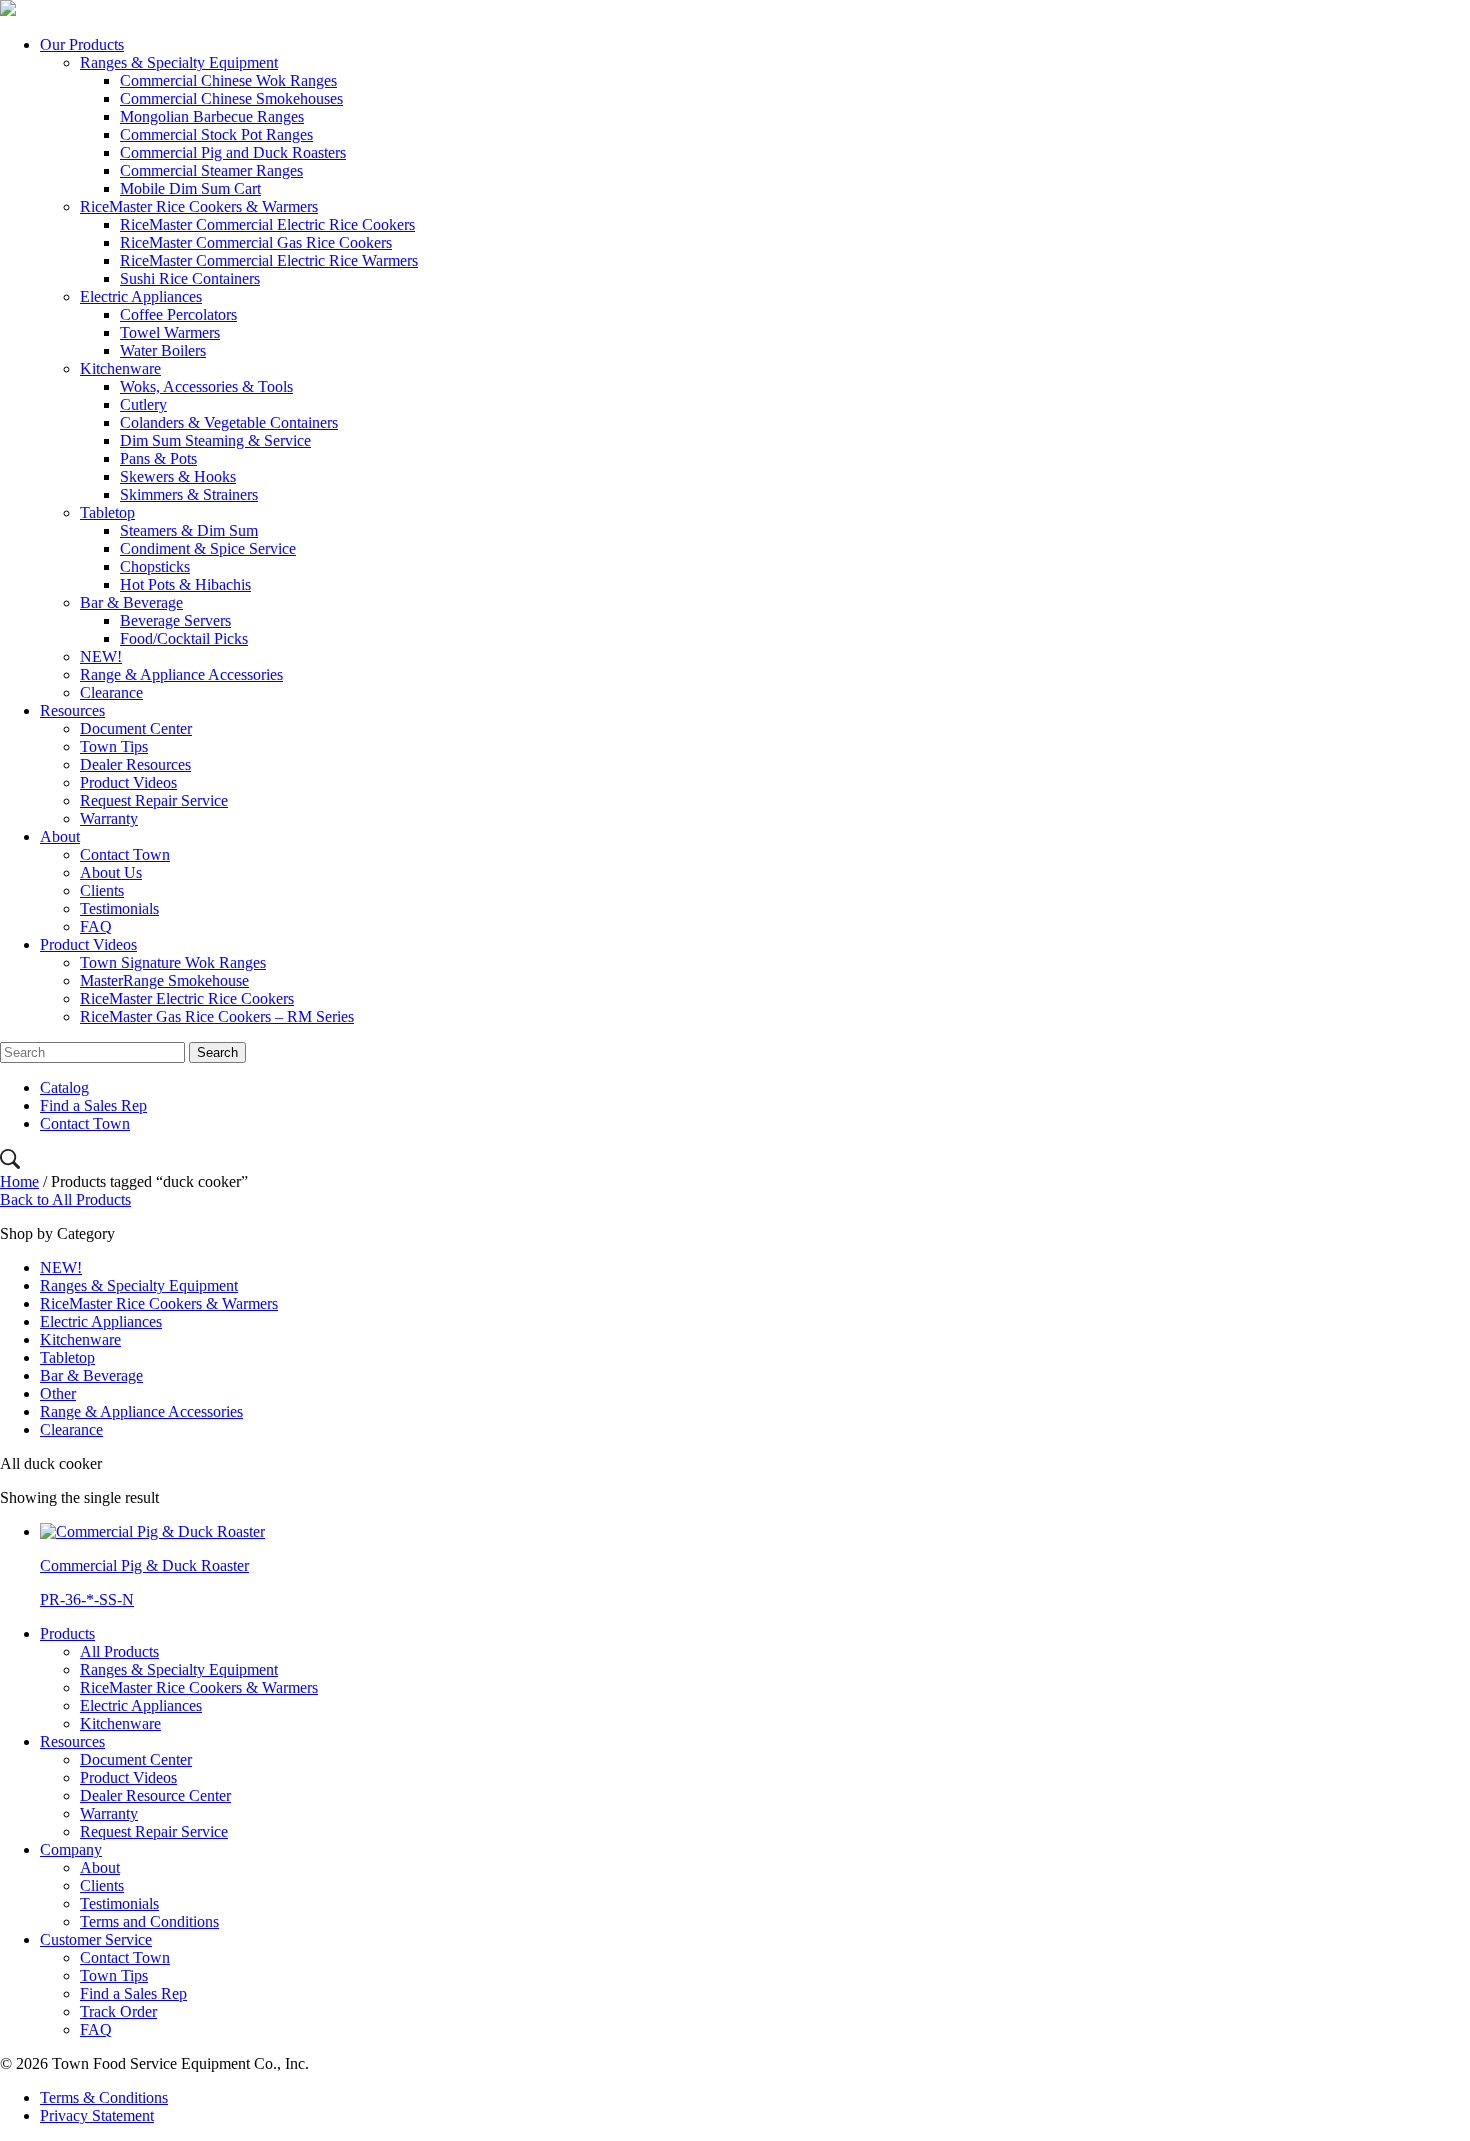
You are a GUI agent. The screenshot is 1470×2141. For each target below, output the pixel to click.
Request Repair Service (154, 800)
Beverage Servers (175, 620)
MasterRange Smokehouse (164, 980)
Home (19, 1181)
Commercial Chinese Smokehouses (231, 98)
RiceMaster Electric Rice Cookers (187, 998)
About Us (111, 872)
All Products (119, 1651)
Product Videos (128, 782)
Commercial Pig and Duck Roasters (233, 152)
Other (58, 1393)
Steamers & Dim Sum (189, 530)
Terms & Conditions (104, 2097)
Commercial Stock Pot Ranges (216, 134)
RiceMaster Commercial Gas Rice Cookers (256, 242)
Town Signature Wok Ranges (173, 962)
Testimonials (119, 908)
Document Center (136, 728)
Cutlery (143, 404)
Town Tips (114, 746)
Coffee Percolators (178, 314)
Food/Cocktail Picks (184, 638)
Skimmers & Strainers (189, 494)
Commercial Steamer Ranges (211, 170)
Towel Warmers (170, 332)
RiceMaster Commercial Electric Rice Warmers (269, 260)
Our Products (82, 44)
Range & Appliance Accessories (181, 674)
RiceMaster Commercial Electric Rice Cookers (267, 224)
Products (67, 1633)
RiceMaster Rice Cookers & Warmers (199, 206)
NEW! (101, 656)
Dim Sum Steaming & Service (215, 440)
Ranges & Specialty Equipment (179, 62)
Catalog (64, 1087)
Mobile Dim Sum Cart (190, 188)
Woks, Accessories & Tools (206, 386)
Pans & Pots (158, 458)
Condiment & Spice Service (208, 548)
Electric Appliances (141, 296)
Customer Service (96, 1939)
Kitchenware (120, 368)
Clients (102, 890)
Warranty (109, 818)
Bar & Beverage (131, 602)
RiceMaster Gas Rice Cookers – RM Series (217, 1016)
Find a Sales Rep (93, 1105)
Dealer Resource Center (155, 1795)
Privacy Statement (97, 2115)
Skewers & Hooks (178, 476)
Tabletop (107, 512)
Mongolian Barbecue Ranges (212, 116)
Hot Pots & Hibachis (185, 584)
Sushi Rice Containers (190, 278)
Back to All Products (65, 1199)
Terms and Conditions (149, 1921)
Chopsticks (155, 566)
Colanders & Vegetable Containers (229, 422)
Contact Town (125, 854)
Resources (72, 710)
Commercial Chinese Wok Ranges (228, 80)
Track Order (118, 2011)
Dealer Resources (135, 764)
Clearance (111, 692)
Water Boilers (163, 350)
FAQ (96, 926)
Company (71, 1849)
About (60, 836)
